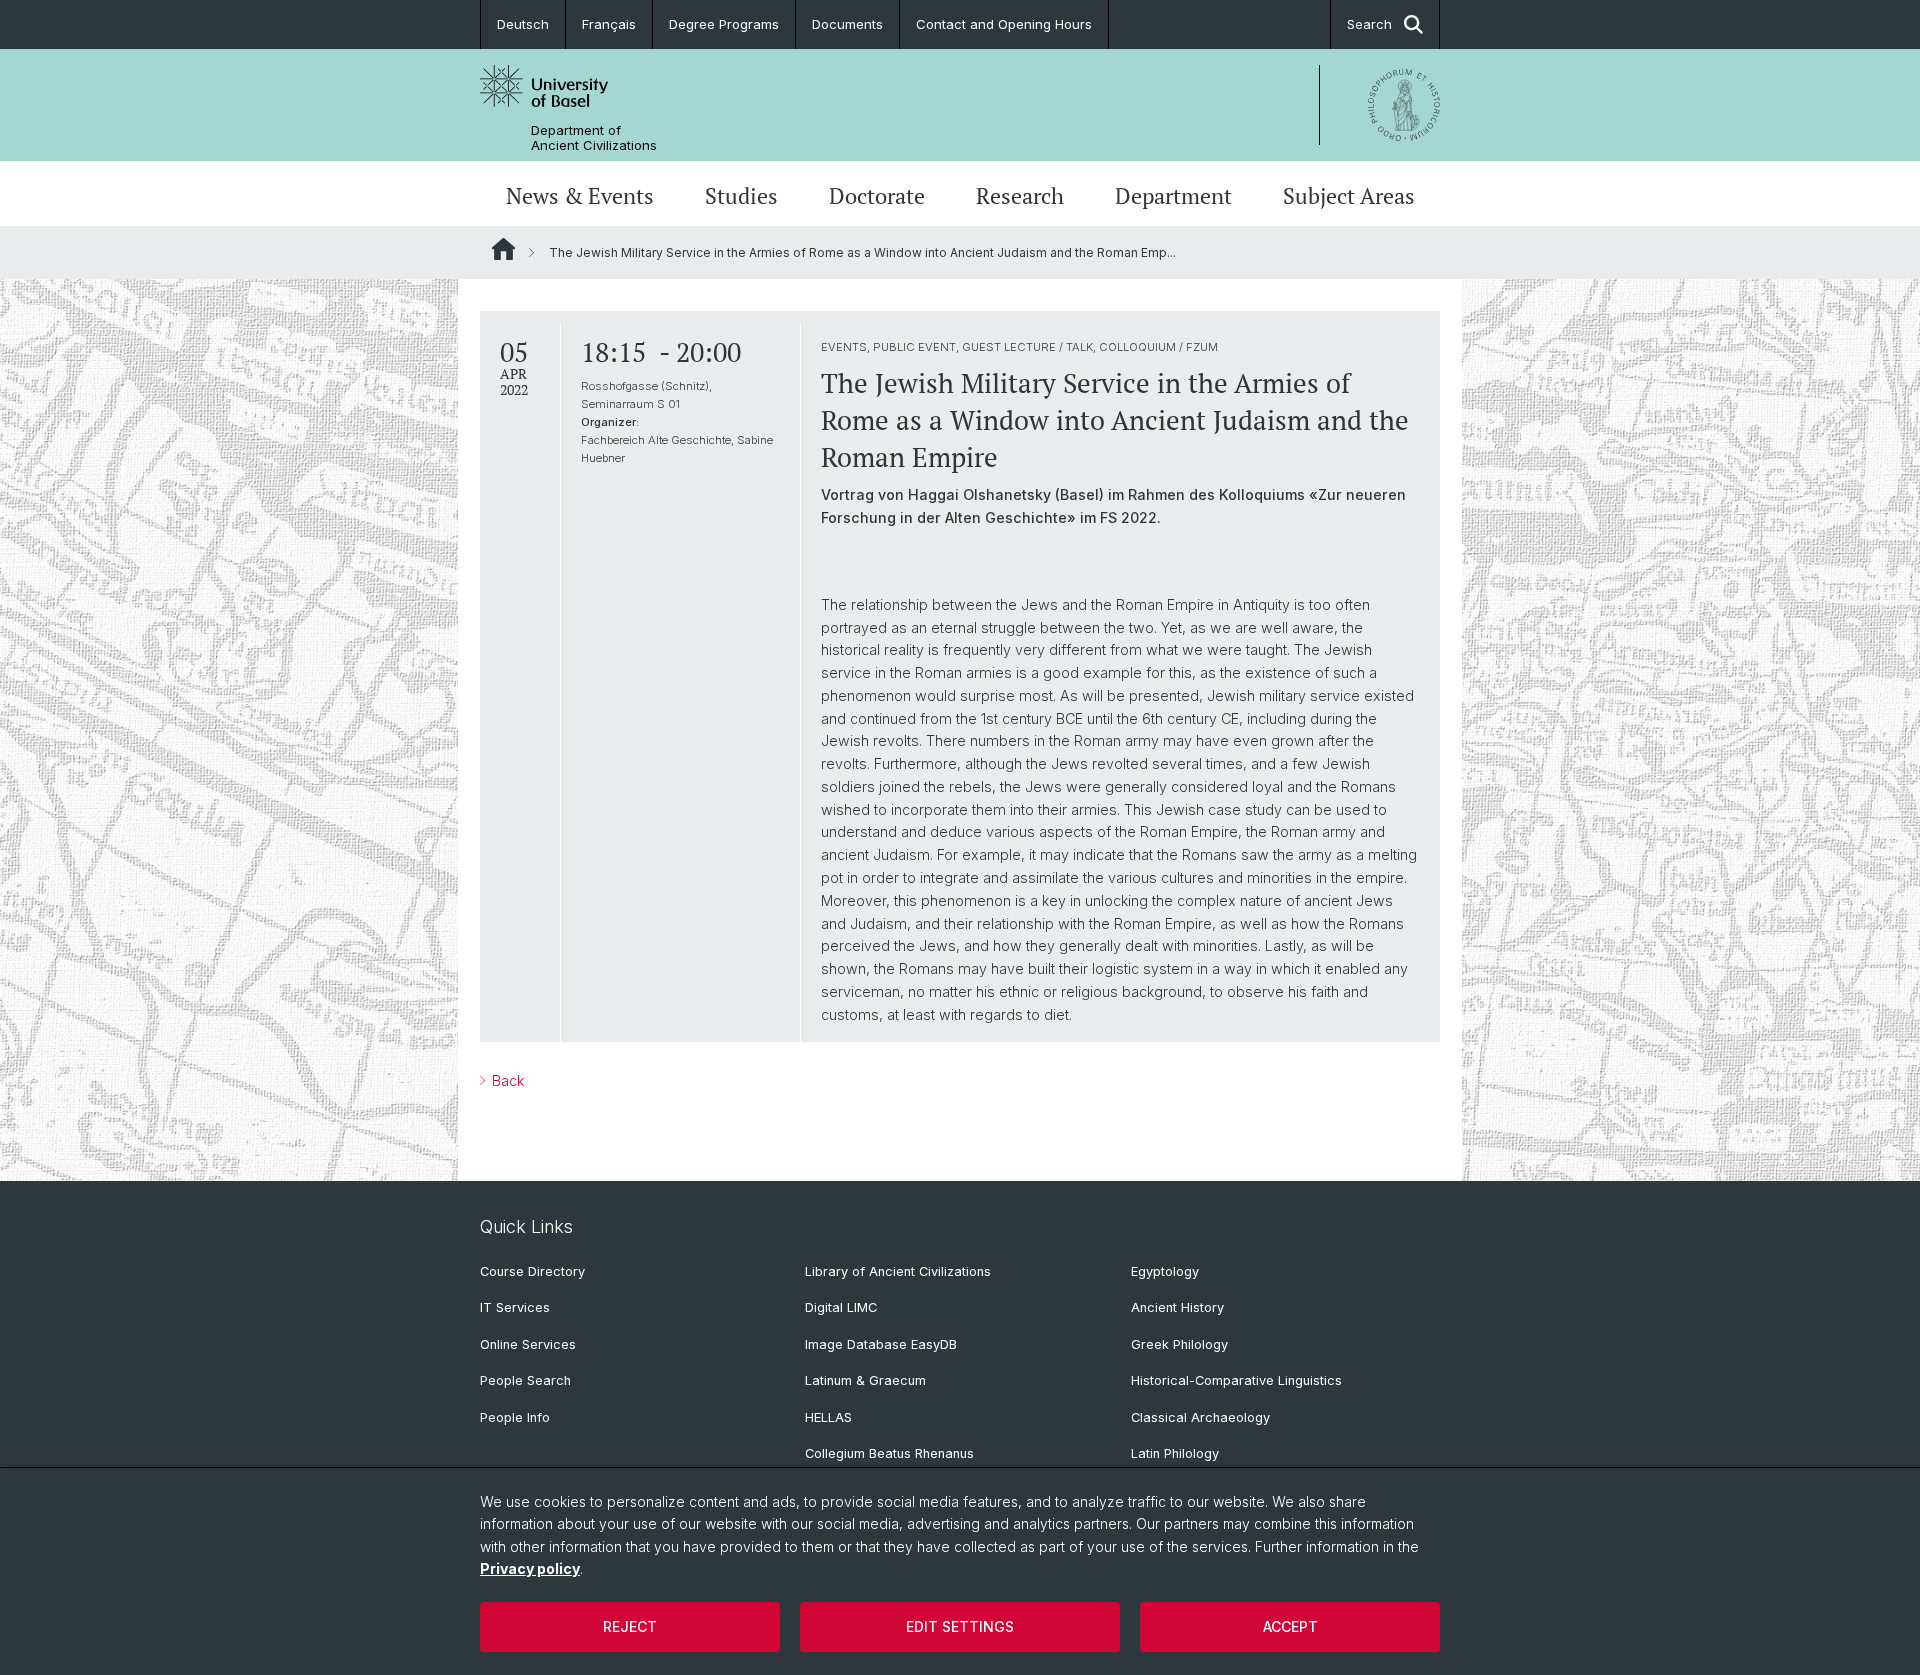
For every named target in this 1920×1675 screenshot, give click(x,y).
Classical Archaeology (1200, 1417)
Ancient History (1177, 1307)
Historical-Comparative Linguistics (1236, 1380)
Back (506, 1080)
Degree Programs (724, 24)
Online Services (528, 1344)
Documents (847, 24)
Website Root (503, 249)
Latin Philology (1175, 1453)
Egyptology (1165, 1271)
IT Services (515, 1307)
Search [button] (1369, 24)
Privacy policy (530, 1568)
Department (1173, 196)
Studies (741, 196)
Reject (630, 1626)
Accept (1290, 1626)
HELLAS (828, 1417)
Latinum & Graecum (865, 1380)
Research (1020, 196)
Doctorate (877, 196)
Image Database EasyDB (881, 1344)
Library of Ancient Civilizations (898, 1271)
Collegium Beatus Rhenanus (889, 1453)
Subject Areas (1349, 196)
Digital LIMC (841, 1307)
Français (609, 24)
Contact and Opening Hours (1004, 24)
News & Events (580, 196)
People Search (525, 1380)
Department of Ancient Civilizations (594, 138)
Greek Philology (1179, 1344)
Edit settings (960, 1626)
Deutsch (523, 24)
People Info (515, 1417)
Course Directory (532, 1271)
